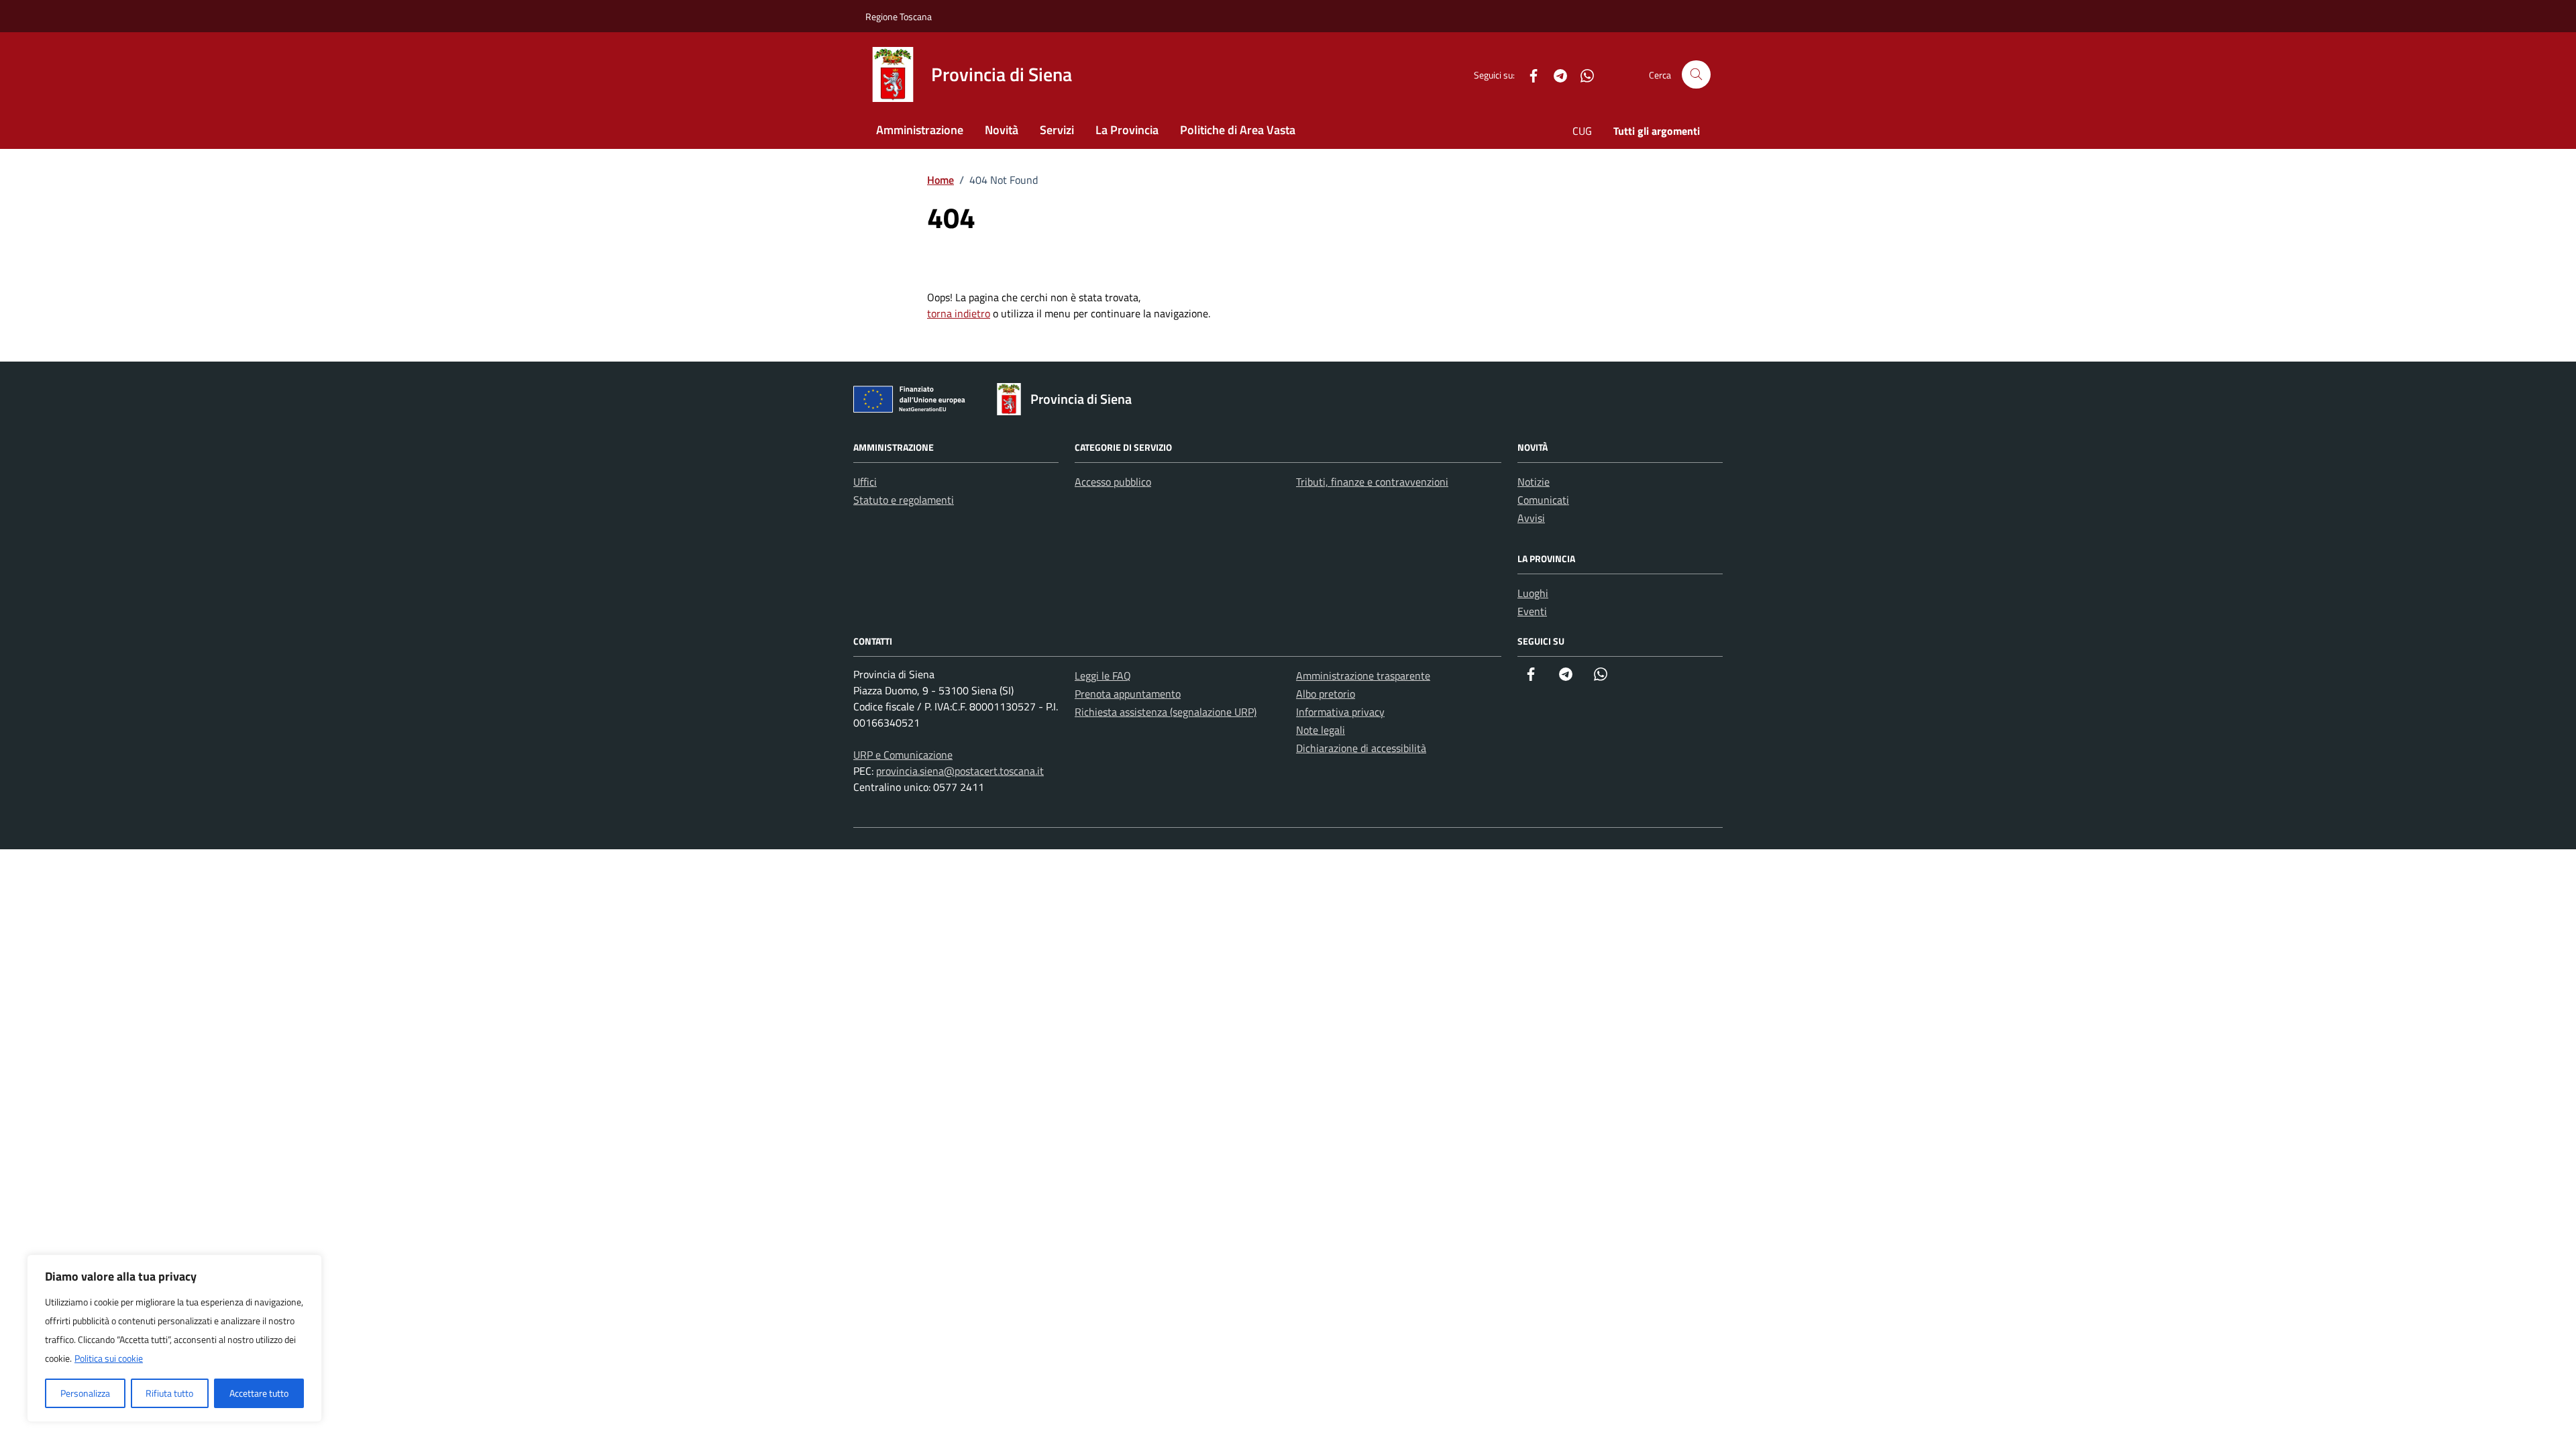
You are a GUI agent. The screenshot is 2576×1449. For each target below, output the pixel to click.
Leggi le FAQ (1103, 676)
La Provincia (1127, 130)
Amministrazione (920, 130)
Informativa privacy (1340, 712)
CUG (1582, 131)
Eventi (1532, 611)
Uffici (865, 482)
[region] (174, 1338)
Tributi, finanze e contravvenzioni (1372, 482)
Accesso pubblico (1113, 482)
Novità (1002, 130)
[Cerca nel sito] (1696, 75)
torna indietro (959, 313)
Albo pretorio (1326, 694)
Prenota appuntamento (1128, 694)
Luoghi (1533, 593)
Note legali (1321, 730)
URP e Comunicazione (903, 755)
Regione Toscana (899, 16)
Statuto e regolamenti (904, 500)
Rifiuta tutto (169, 1393)
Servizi (1057, 130)
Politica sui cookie (109, 1358)
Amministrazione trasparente (1363, 676)
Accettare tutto (259, 1393)
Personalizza (85, 1393)
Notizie (1534, 482)
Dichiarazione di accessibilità (1361, 748)
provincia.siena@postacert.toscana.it (960, 771)
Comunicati (1543, 500)
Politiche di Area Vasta (1238, 130)
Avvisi (1531, 518)
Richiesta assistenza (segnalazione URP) (1166, 712)
